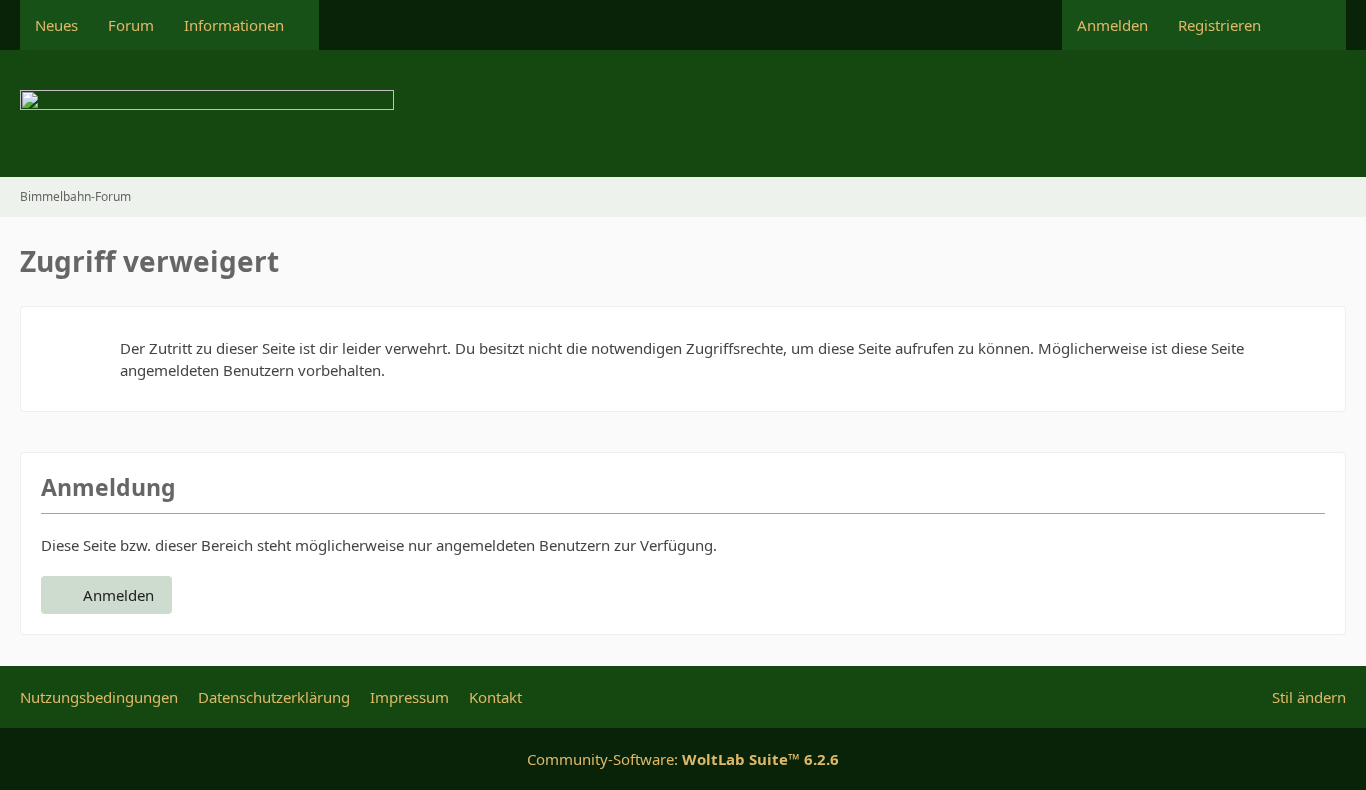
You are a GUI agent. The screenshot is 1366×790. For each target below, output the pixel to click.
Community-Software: (683, 759)
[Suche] (1311, 25)
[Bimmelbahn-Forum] (683, 113)
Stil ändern (1309, 697)
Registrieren (1219, 25)
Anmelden (1112, 25)
